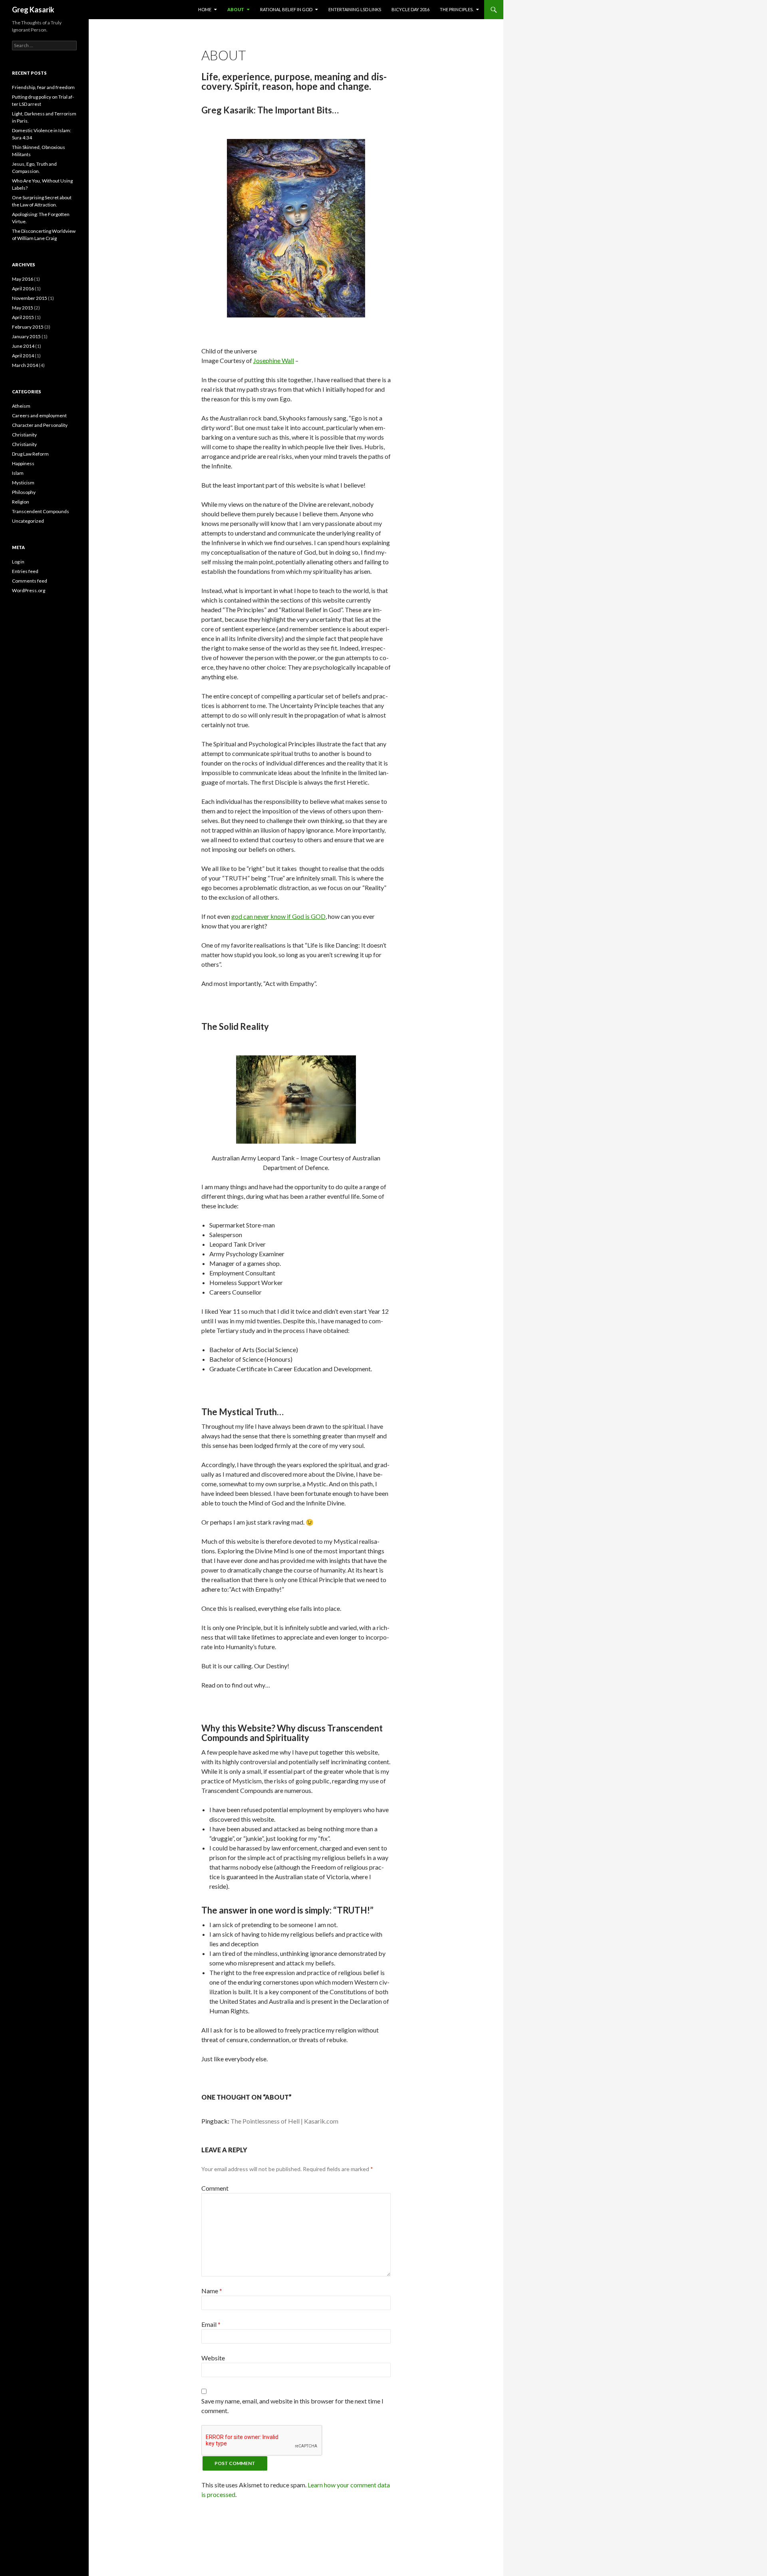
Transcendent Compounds (41, 511)
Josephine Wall (274, 360)
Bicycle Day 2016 (410, 9)
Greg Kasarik (33, 10)
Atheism (21, 406)
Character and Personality (40, 425)
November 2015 (30, 298)
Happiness (23, 463)
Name (212, 2291)
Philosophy (24, 492)
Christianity (24, 435)
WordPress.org (29, 590)
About (236, 9)
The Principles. (457, 9)
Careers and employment (39, 415)
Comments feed (30, 581)
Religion (21, 502)
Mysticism (23, 483)
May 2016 (23, 279)
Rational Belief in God (286, 9)
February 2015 (28, 327)
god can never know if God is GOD (278, 916)
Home (205, 9)
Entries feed (25, 571)
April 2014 (23, 356)
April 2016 (23, 289)
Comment (215, 2188)
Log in (18, 562)
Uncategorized (28, 521)
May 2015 (23, 308)
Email (211, 2324)
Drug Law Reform (30, 454)
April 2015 (23, 317)
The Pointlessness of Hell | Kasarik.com (284, 2121)
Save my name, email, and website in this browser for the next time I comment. (292, 2406)
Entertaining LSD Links (355, 9)
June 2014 (23, 346)
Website (213, 2358)
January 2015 (26, 336)
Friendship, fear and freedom (43, 87)
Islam (18, 473)
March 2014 (25, 365)
